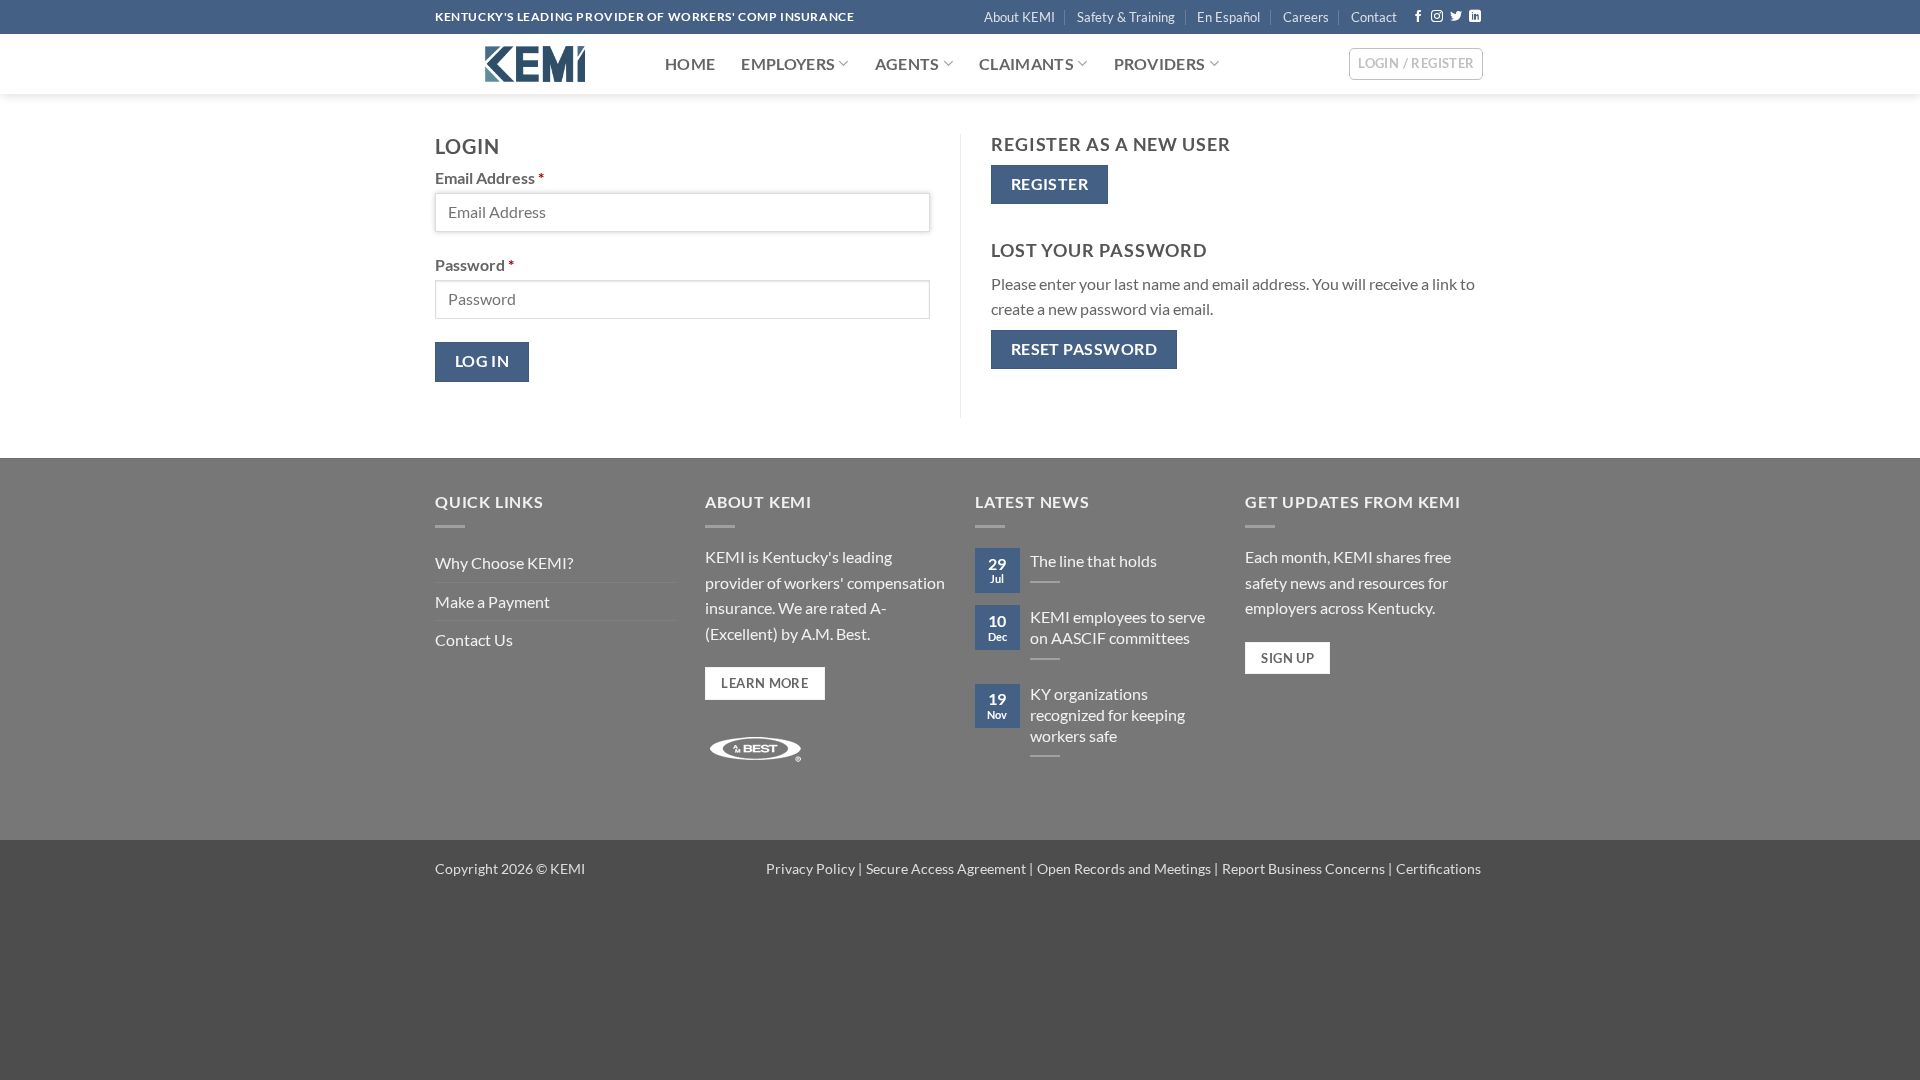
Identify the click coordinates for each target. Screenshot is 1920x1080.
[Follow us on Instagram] (1437, 17)
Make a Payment (492, 601)
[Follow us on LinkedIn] (1475, 17)
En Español (1228, 17)
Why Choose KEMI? (504, 562)
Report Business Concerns (1303, 868)
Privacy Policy (810, 868)
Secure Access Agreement (946, 868)
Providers (1160, 63)
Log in (482, 361)
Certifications (1438, 868)
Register (1050, 184)
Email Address (489, 177)
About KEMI (1019, 17)
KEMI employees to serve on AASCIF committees (1117, 627)
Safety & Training (1126, 17)
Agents (907, 63)
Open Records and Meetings (1124, 868)
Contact (1374, 17)
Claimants (1026, 63)
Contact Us (474, 639)
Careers (1306, 17)
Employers (788, 63)
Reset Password (1084, 349)
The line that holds (1093, 560)
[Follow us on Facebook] (1418, 17)
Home (690, 63)
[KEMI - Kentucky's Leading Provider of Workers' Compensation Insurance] (535, 64)
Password (474, 264)
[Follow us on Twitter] (1456, 17)
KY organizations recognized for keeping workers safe (1107, 714)
